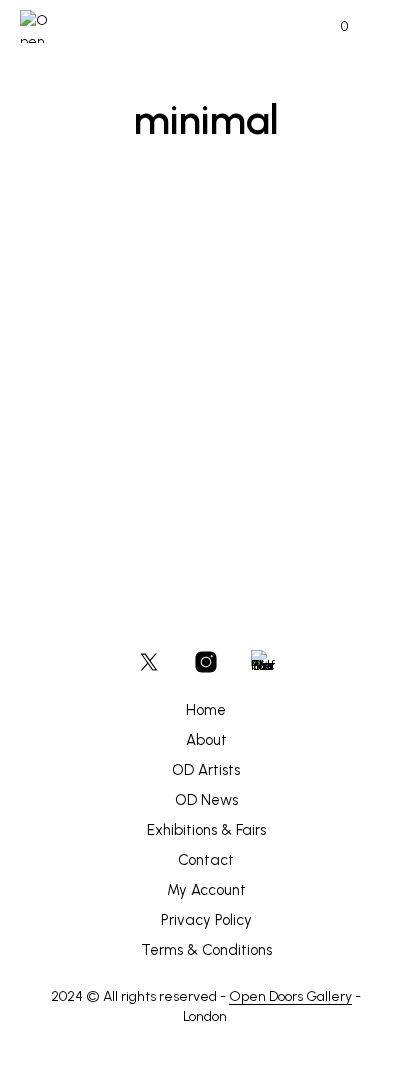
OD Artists (206, 770)
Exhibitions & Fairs (206, 830)
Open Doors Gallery (290, 997)
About (206, 740)
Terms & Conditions (206, 950)
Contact (206, 860)
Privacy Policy (206, 920)
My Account (206, 890)
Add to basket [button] (82, 477)
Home (206, 710)
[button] (331, 27)
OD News (206, 800)
